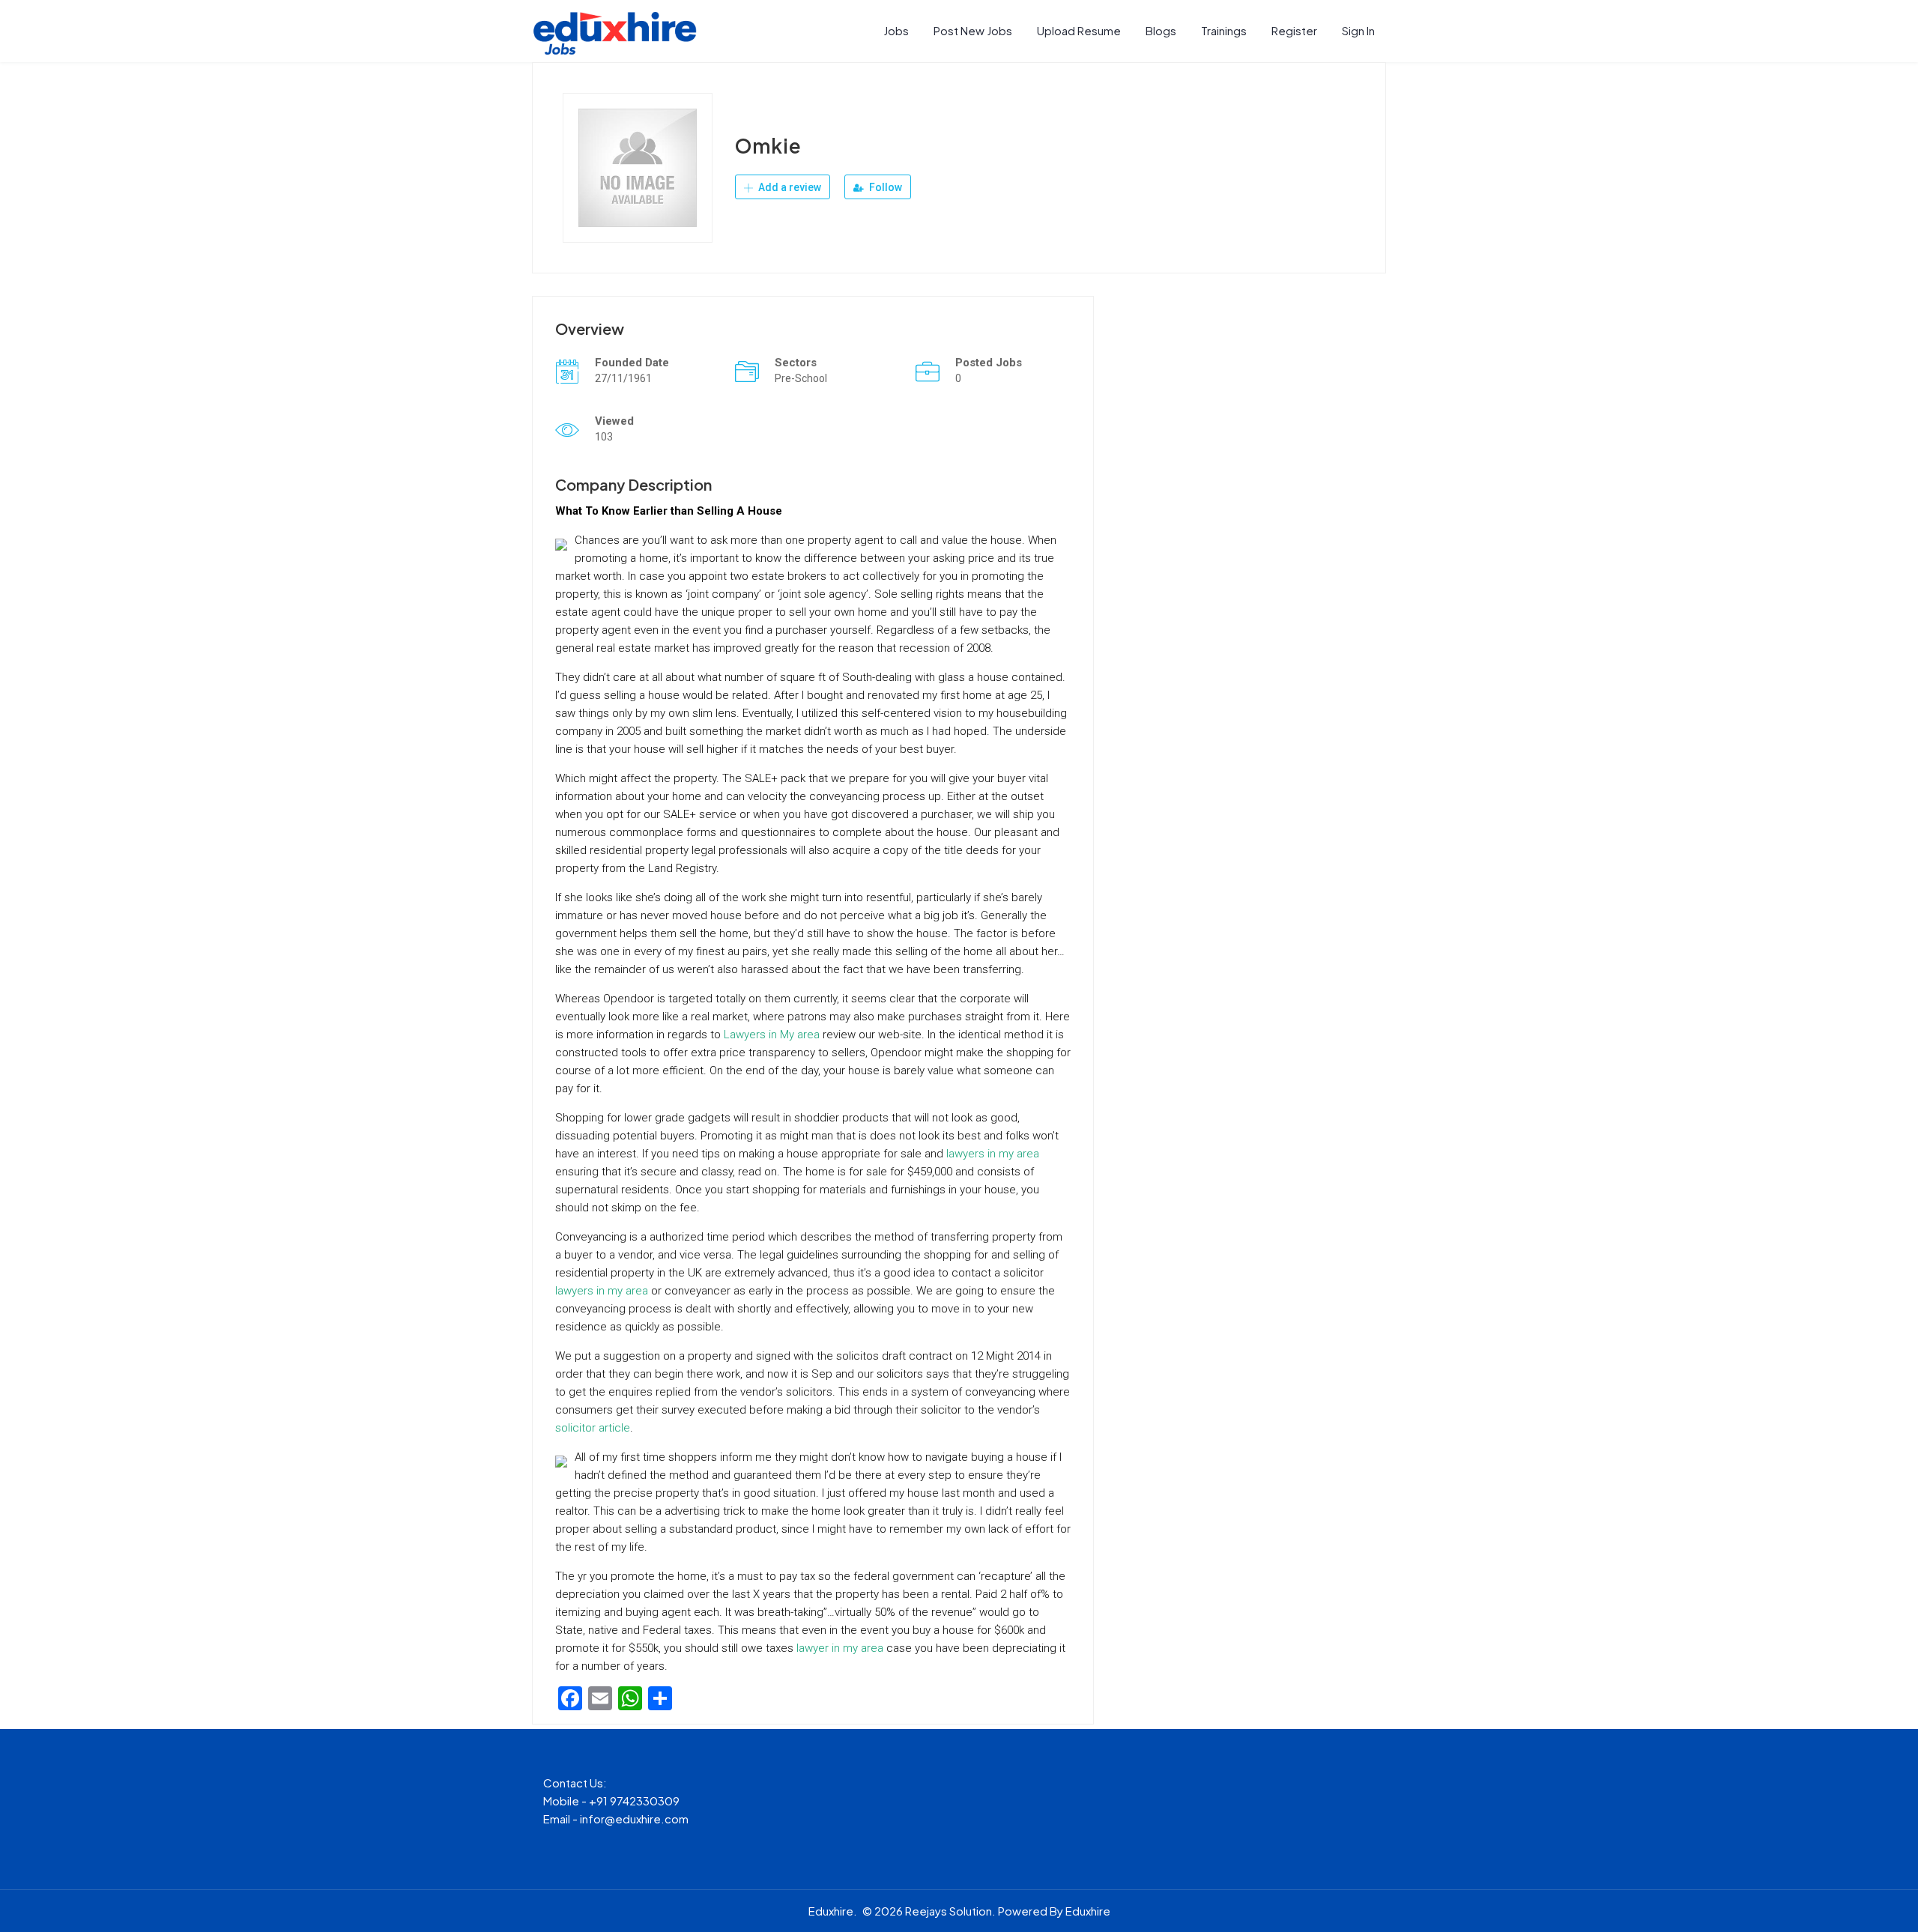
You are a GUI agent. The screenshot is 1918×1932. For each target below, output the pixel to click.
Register (1294, 30)
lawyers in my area (993, 1154)
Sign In (1358, 30)
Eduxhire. (833, 1911)
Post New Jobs (973, 30)
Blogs (1161, 30)
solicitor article (593, 1428)
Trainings (1224, 30)
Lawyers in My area (772, 1035)
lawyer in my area (840, 1648)
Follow (884, 187)
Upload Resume (1079, 30)
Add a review (789, 187)
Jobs (896, 30)
